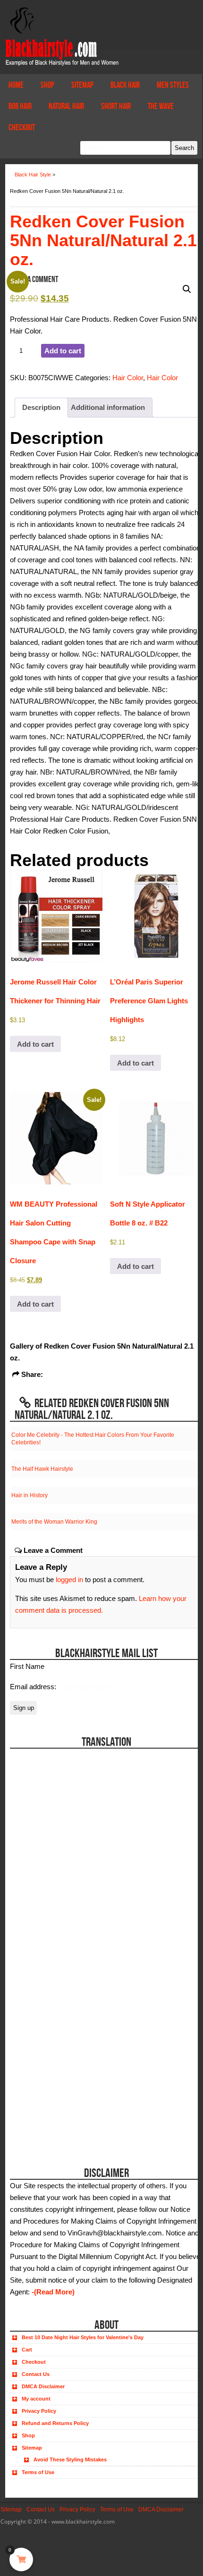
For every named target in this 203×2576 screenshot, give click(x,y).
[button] (187, 289)
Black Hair (125, 85)
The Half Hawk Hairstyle (42, 1469)
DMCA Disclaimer (43, 2386)
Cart (27, 2350)
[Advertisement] (63, 2091)
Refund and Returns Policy (55, 2423)
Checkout (22, 127)
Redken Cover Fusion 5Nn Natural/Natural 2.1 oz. (103, 240)
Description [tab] (41, 407)
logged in (69, 1580)
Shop (47, 85)
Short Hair (116, 106)
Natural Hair (66, 106)
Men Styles (173, 85)
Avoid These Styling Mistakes (70, 2459)
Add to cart (63, 351)
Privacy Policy (39, 2411)
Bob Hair (20, 106)
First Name (27, 1666)
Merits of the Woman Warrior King (54, 1522)
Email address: (34, 1687)
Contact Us (36, 2374)
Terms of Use (38, 2472)
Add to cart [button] (35, 1044)
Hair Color (128, 378)
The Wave (161, 106)
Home (16, 85)
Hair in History (30, 1495)
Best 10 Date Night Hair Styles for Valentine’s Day (83, 2337)
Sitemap (82, 85)
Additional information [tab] (108, 407)
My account (36, 2399)
